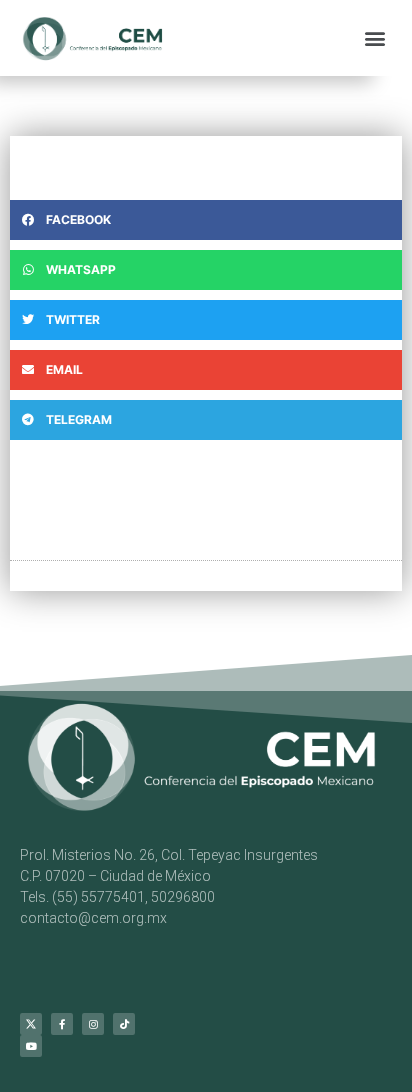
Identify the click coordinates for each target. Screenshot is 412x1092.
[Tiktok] (124, 1024)
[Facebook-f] (62, 1024)
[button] (375, 37)
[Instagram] (93, 1024)
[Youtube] (31, 1046)
